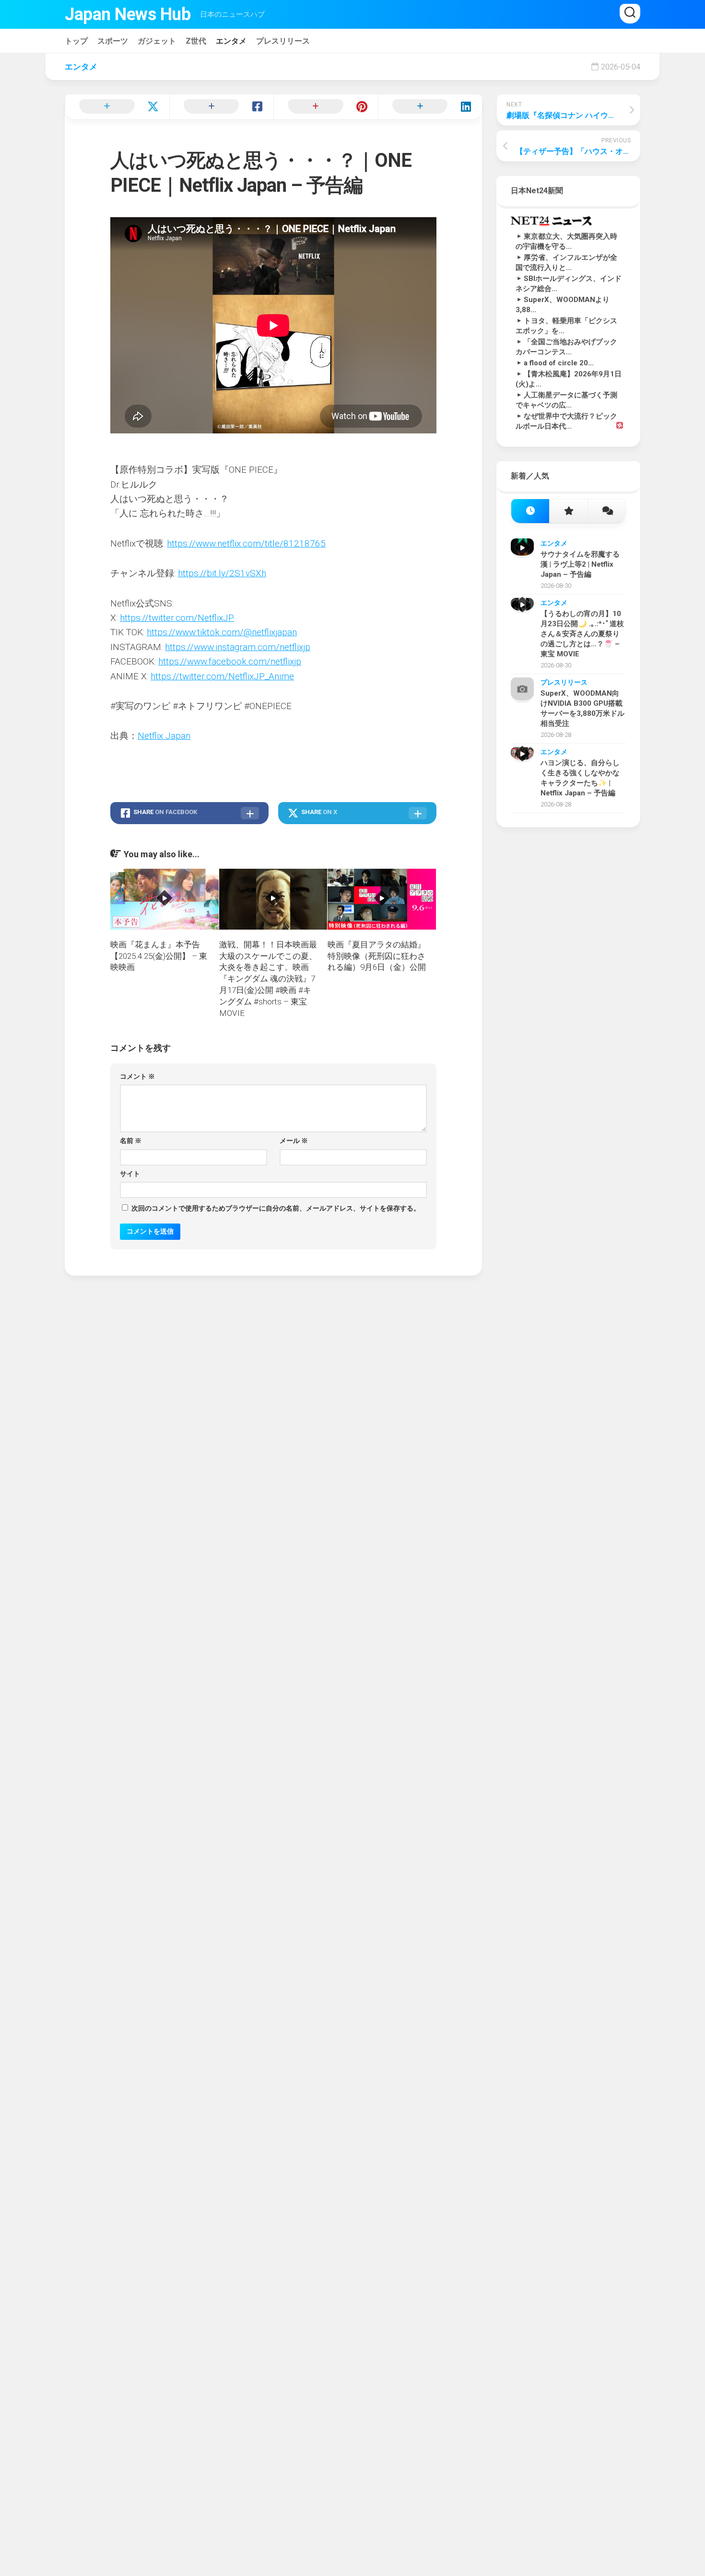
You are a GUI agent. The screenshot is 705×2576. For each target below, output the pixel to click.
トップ (76, 41)
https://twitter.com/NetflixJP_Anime (222, 676)
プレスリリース (283, 41)
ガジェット (157, 41)
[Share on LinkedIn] (430, 107)
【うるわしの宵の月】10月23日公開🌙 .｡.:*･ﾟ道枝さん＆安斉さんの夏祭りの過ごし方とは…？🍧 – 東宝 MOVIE (582, 634)
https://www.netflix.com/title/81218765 (246, 543)
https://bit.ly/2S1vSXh (222, 573)
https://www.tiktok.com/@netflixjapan (222, 632)
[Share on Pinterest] (326, 107)
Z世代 (196, 41)
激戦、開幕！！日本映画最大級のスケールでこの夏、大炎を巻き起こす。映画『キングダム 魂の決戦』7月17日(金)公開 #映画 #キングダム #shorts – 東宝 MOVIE (268, 979)
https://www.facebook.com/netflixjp (230, 661)
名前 (131, 1141)
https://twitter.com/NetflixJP (177, 618)
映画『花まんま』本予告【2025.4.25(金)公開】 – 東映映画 (159, 956)
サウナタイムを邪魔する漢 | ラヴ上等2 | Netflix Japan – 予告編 (580, 564)
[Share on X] (117, 107)
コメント (137, 1076)
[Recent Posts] (530, 511)
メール (294, 1141)
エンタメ (231, 41)
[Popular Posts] (568, 511)
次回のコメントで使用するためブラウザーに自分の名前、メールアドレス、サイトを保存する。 (276, 1208)
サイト (130, 1174)
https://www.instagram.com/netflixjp (238, 647)
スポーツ (113, 41)
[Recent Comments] (606, 511)
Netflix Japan (164, 736)
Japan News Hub (128, 14)
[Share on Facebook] (222, 107)
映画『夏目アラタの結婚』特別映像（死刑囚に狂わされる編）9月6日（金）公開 (377, 956)
